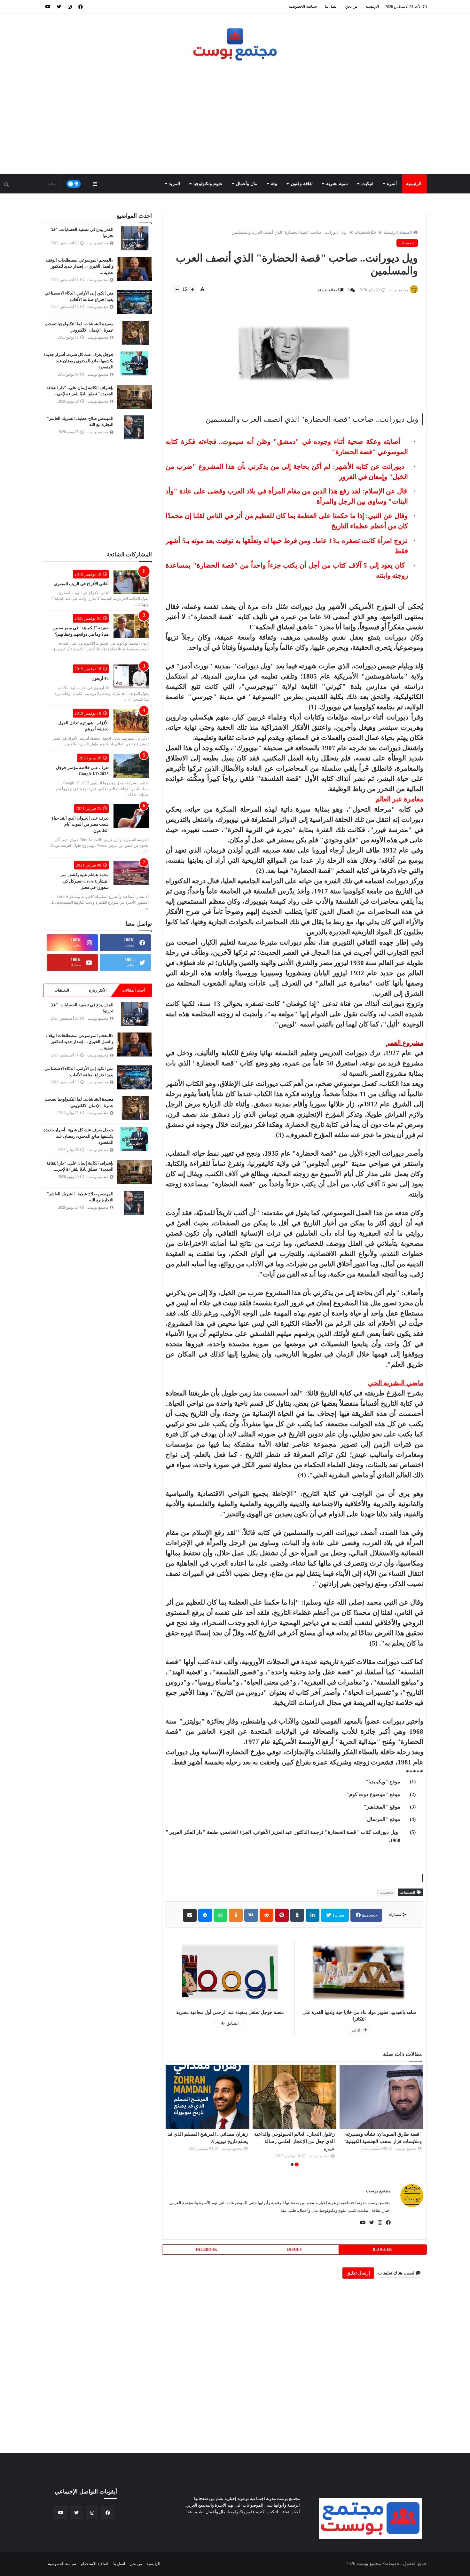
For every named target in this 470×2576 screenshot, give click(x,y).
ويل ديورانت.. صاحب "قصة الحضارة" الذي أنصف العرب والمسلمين (289, 232)
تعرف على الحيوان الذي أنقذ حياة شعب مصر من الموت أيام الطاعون (80, 824)
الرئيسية (372, 6)
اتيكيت (367, 184)
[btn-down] (177, 289)
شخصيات (362, 232)
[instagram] (70, 6)
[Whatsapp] (220, 1915)
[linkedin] (313, 1915)
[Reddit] (266, 1915)
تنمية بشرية (337, 184)
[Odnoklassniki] (236, 1915)
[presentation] (420, 2116)
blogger (382, 2250)
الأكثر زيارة (98, 990)
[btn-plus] (192, 289)
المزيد (174, 184)
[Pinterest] (282, 1915)
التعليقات (62, 990)
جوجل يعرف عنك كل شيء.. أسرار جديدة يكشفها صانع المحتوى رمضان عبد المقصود (78, 361)
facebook (369, 1915)
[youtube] (48, 6)
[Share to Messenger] (205, 1915)
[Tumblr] (297, 1915)
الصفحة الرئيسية (398, 232)
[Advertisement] (235, 120)
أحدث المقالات (134, 990)
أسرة (392, 184)
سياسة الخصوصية (303, 6)
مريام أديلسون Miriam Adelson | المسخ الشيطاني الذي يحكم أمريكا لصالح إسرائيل (208, 2141)
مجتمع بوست (378, 2191)
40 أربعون (100, 678)
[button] (297, 2164)
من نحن (351, 6)
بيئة (274, 184)
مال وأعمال (247, 184)
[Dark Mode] (74, 184)
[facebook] (81, 6)
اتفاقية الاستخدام (94, 2564)
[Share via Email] (190, 1915)
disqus (294, 2250)
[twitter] (59, 6)
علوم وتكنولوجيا (208, 184)
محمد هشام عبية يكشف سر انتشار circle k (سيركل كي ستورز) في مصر (85, 881)
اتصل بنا (331, 6)
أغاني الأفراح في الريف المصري (81, 584)
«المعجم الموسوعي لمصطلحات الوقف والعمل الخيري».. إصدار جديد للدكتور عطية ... (80, 266)
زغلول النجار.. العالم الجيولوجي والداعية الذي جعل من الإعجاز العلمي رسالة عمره (381, 2141)
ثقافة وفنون (302, 184)
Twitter (338, 1915)
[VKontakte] (251, 1915)
